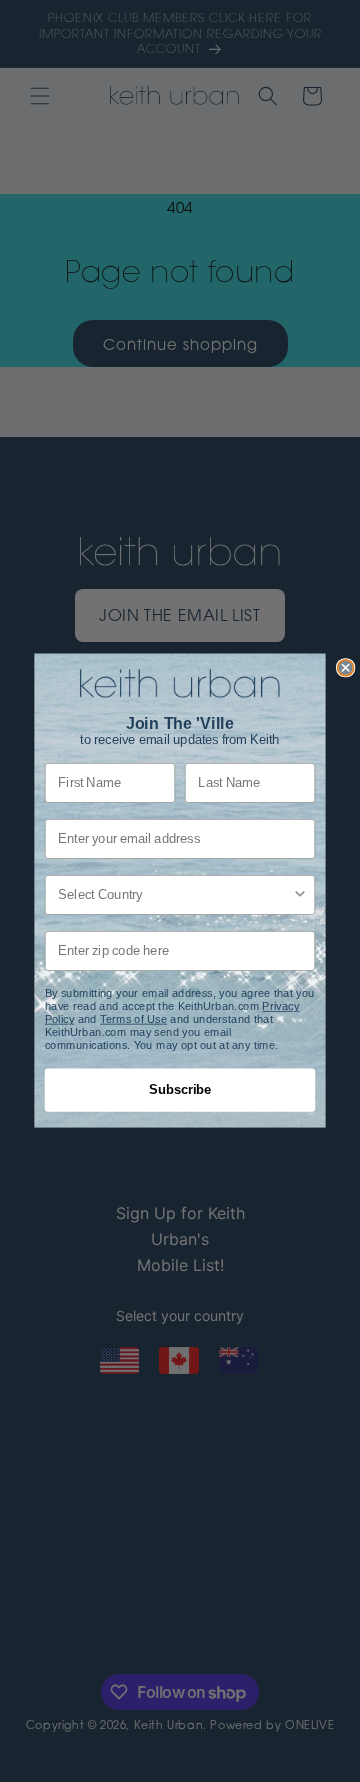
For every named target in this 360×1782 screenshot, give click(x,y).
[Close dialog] (346, 668)
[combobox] (175, 895)
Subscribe (180, 1091)
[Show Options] (300, 895)
